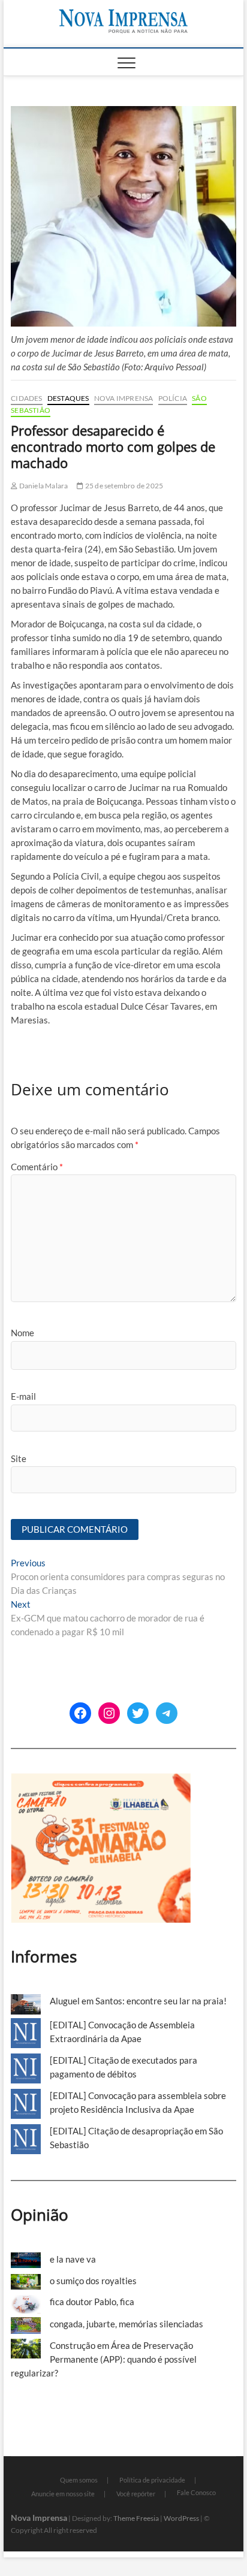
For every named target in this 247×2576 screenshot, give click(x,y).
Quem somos (79, 2480)
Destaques (68, 398)
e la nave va (73, 2259)
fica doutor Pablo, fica (92, 2302)
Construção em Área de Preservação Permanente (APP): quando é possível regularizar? (104, 2359)
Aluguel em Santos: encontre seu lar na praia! (138, 2001)
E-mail (23, 1396)
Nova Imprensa (124, 398)
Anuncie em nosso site (63, 2494)
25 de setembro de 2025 (123, 486)
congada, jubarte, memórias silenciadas (126, 2324)
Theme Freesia (136, 2518)
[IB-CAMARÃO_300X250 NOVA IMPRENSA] (101, 1780)
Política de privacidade (152, 2480)
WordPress (181, 2518)
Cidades (26, 398)
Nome (22, 1333)
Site (19, 1458)
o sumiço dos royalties (93, 2281)
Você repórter (136, 2494)
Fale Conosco (196, 2492)
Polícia (173, 398)
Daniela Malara (43, 486)
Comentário (37, 1167)
